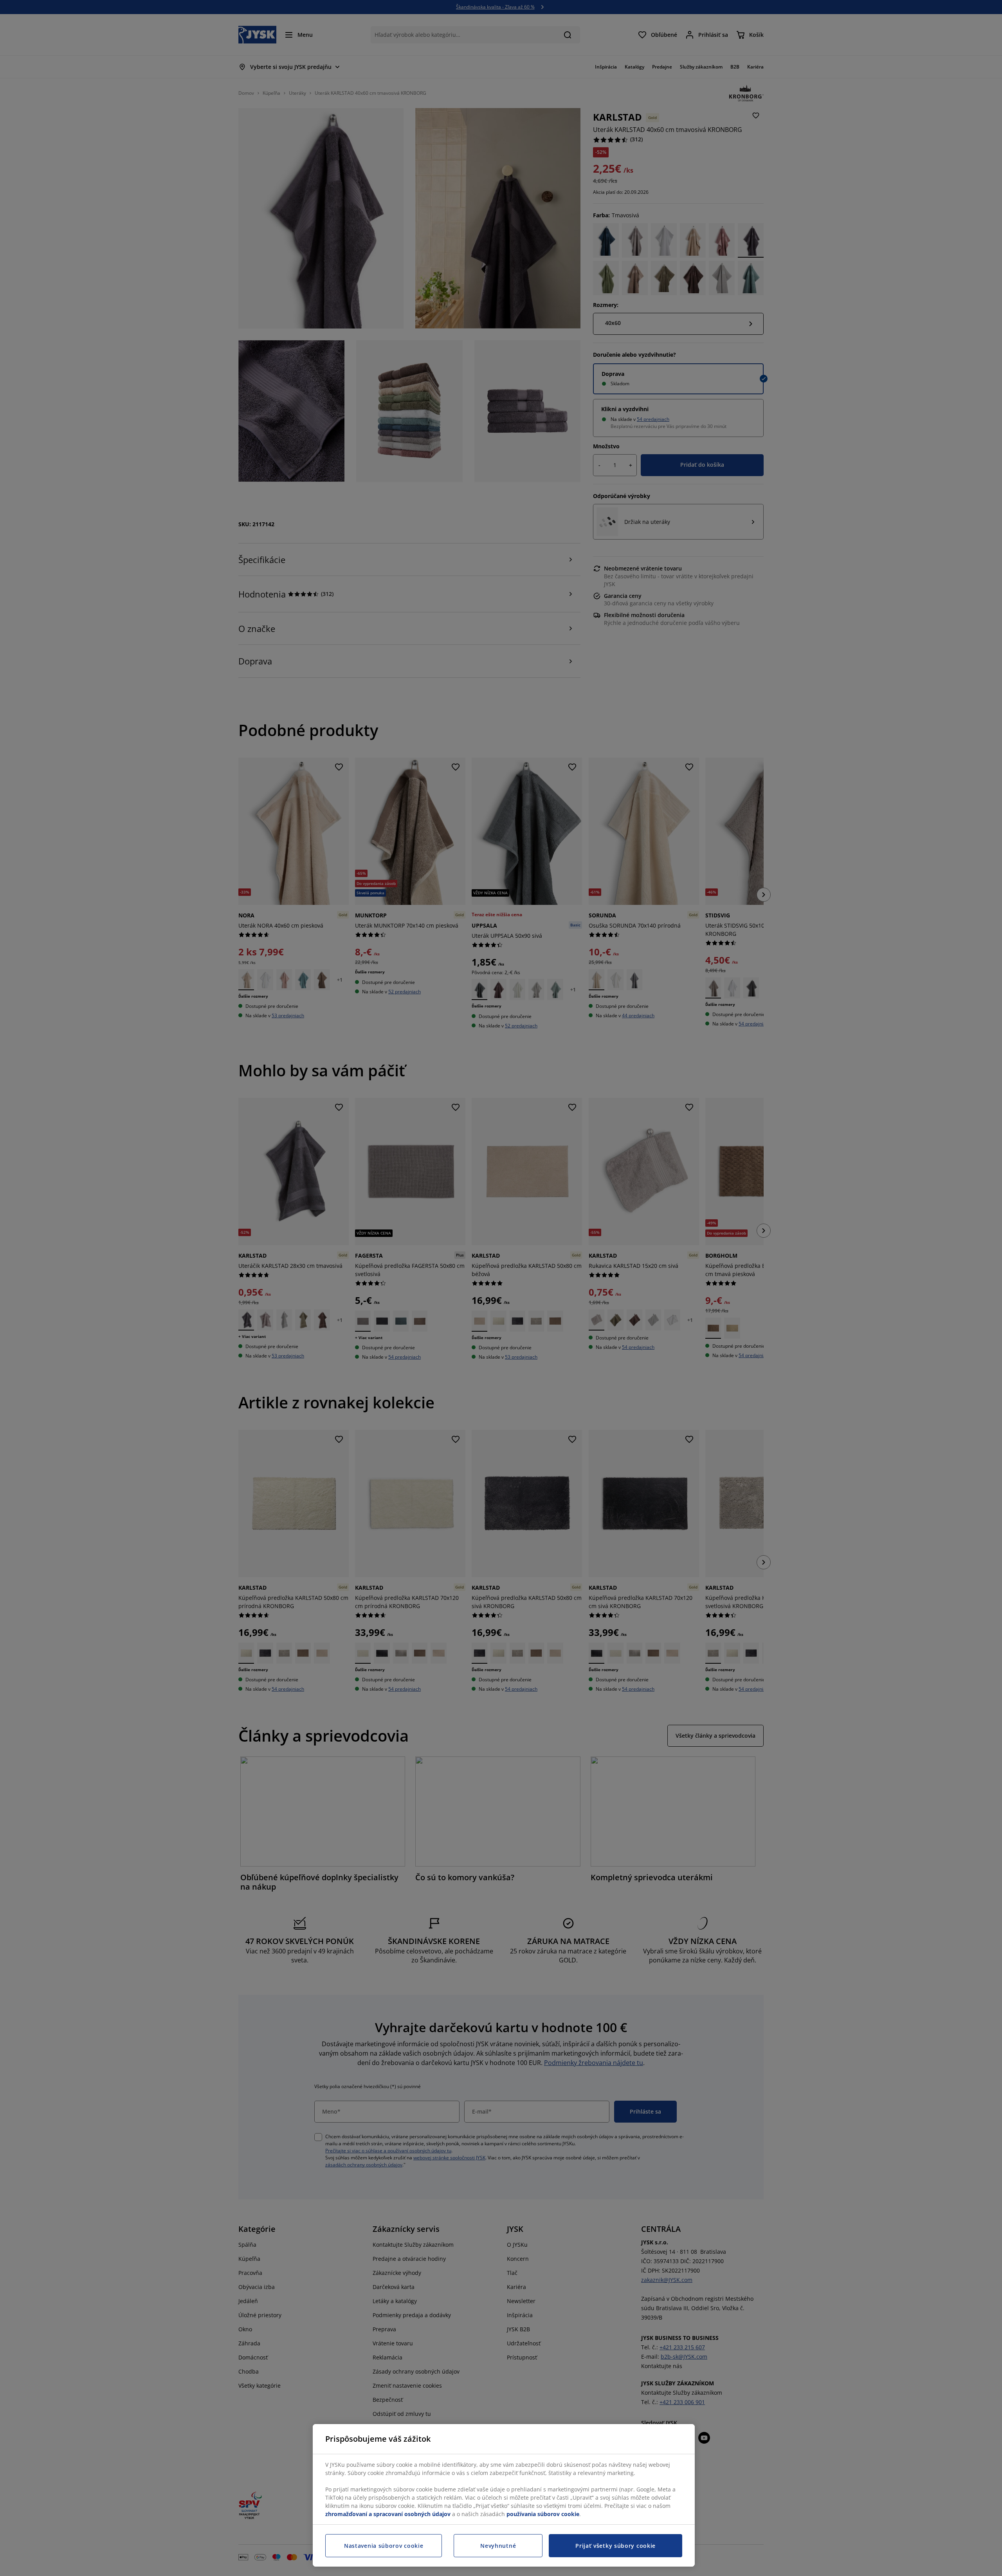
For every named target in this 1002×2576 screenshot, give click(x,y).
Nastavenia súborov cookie (384, 2546)
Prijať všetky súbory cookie (615, 2546)
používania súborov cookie (543, 2514)
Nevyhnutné (498, 2546)
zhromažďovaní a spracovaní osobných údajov (388, 2514)
